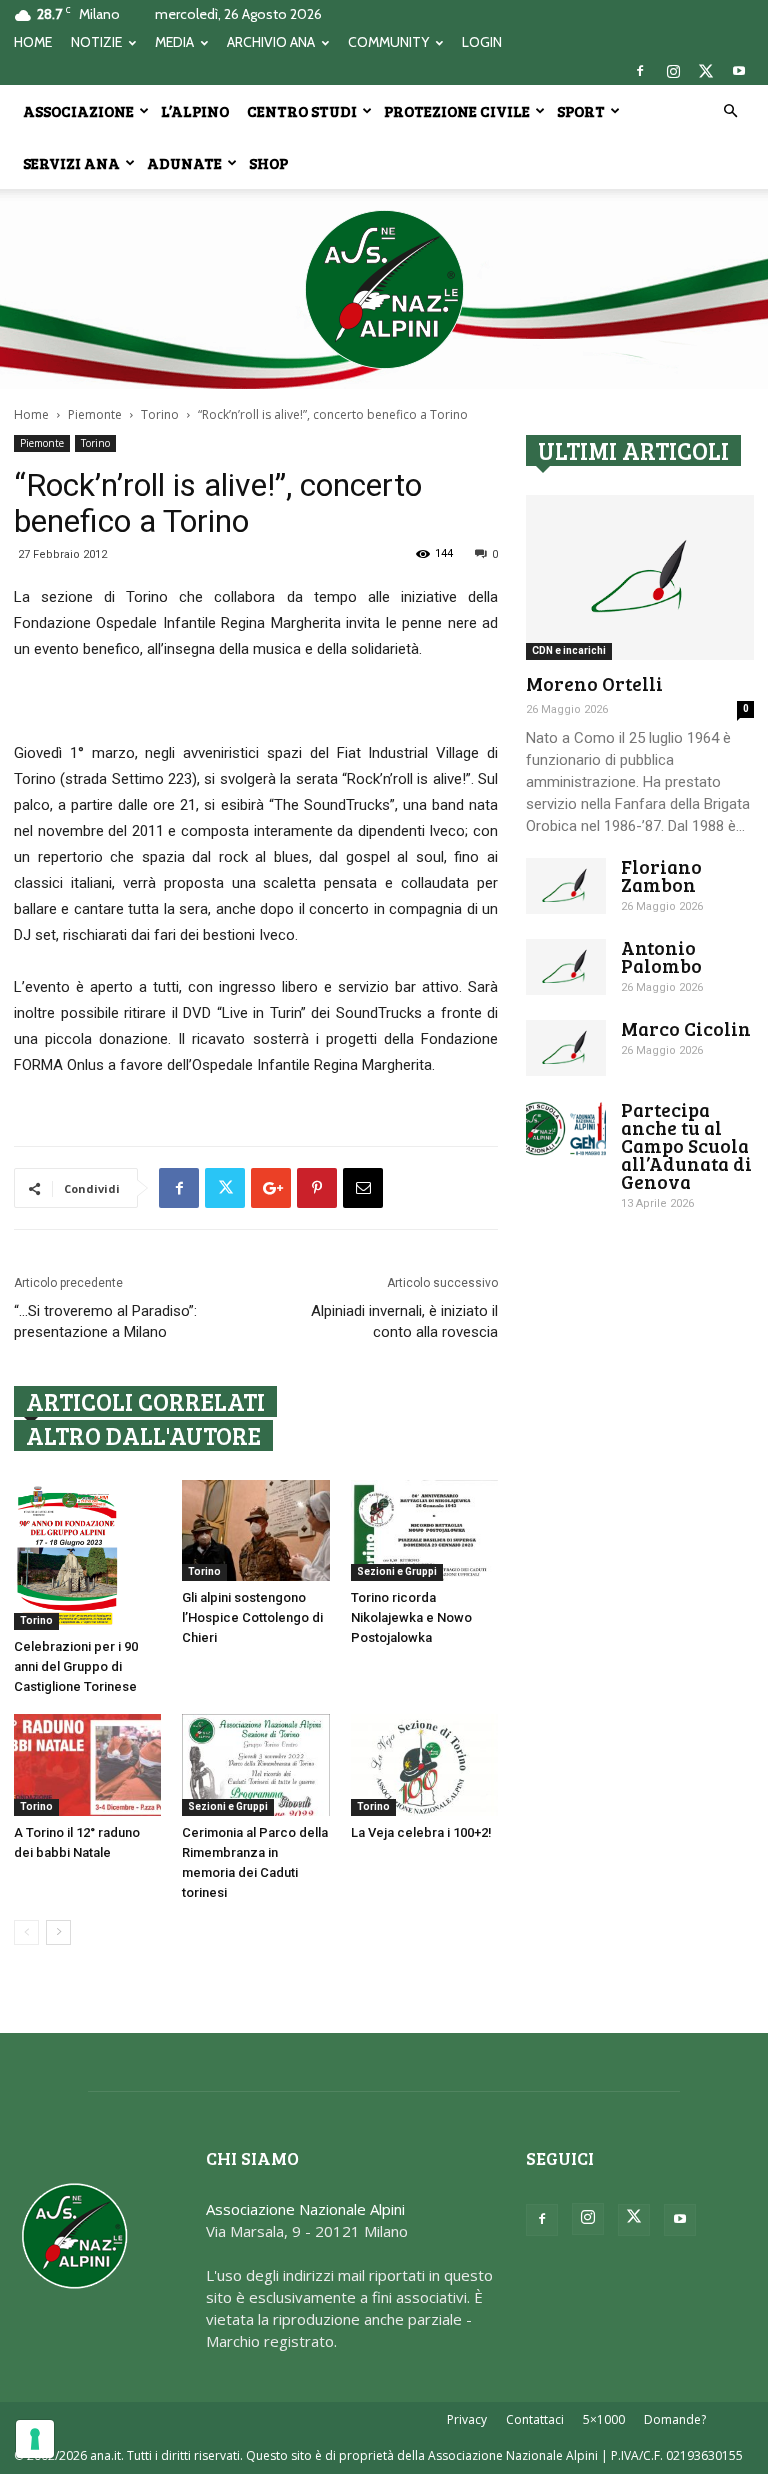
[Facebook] (640, 71)
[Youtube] (739, 71)
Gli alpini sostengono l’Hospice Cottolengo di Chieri (252, 1617)
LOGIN (482, 42)
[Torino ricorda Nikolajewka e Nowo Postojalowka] (424, 1530)
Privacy (467, 2419)
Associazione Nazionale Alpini (305, 2209)
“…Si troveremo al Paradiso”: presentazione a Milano (105, 1321)
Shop (268, 163)
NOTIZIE (96, 42)
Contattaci (535, 2419)
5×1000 (604, 2419)
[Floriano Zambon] (566, 886)
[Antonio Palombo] (566, 967)
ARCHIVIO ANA (271, 42)
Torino (160, 414)
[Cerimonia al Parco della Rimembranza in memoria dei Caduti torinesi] (255, 1764)
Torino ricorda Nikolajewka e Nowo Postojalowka (411, 1617)
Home (31, 414)
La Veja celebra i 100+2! (421, 1832)
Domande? (675, 2419)
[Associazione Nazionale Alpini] (384, 289)
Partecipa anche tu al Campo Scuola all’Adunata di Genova (686, 1145)
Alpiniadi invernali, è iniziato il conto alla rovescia (404, 1321)
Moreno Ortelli (594, 683)
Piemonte (95, 414)
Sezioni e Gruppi (397, 1571)
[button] (730, 111)
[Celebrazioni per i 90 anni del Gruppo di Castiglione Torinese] (87, 1555)
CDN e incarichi (569, 650)
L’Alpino (195, 111)
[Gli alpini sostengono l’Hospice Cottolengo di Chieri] (255, 1530)
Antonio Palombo (661, 956)
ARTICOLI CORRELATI (145, 1401)
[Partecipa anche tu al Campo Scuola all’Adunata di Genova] (566, 1128)
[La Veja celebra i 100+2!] (424, 1764)
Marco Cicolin (686, 1028)
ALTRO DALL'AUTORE (143, 1435)
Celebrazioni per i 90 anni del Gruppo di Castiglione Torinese (76, 1666)
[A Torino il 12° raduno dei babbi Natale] (87, 1764)
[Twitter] (706, 71)
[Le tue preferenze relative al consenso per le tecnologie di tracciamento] (35, 2439)
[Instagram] (673, 71)
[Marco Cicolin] (566, 1048)
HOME (33, 42)
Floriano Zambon (661, 875)
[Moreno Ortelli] (640, 577)
